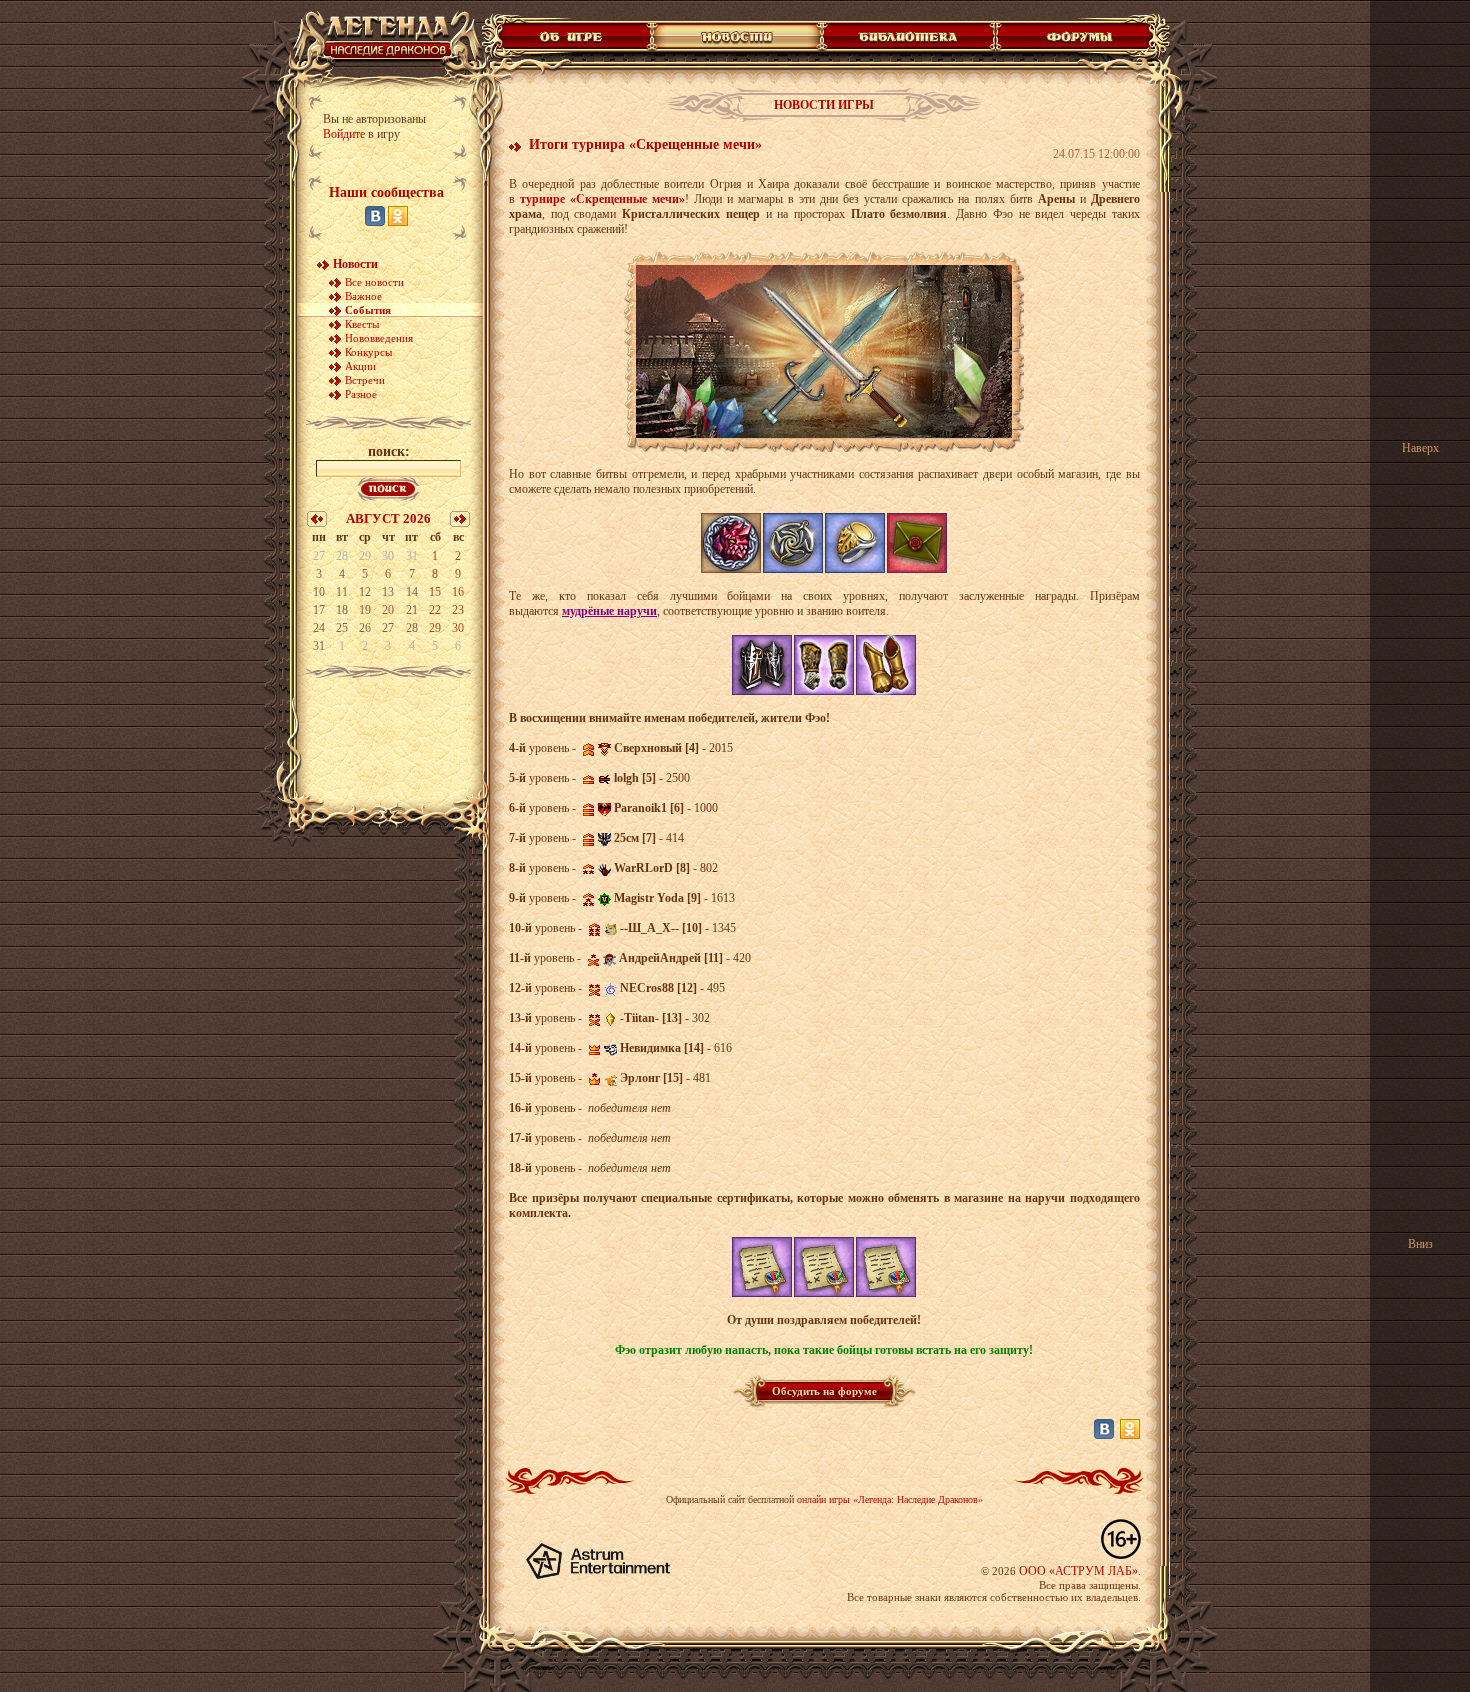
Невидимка (650, 1048)
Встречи (365, 380)
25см (626, 838)
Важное (363, 296)
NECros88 (647, 988)
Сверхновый (648, 748)
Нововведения (379, 338)
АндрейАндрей (660, 958)
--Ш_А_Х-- (649, 928)
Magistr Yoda (649, 898)
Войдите (344, 134)
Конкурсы (368, 352)
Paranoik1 (640, 808)
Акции (360, 366)
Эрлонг (640, 1078)
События (368, 310)
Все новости (374, 282)
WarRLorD (643, 868)
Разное (361, 394)
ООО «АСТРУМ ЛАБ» (1078, 1571)
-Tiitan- (639, 1018)
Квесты (362, 324)
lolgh (626, 778)
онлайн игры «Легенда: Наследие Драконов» (890, 1499)
